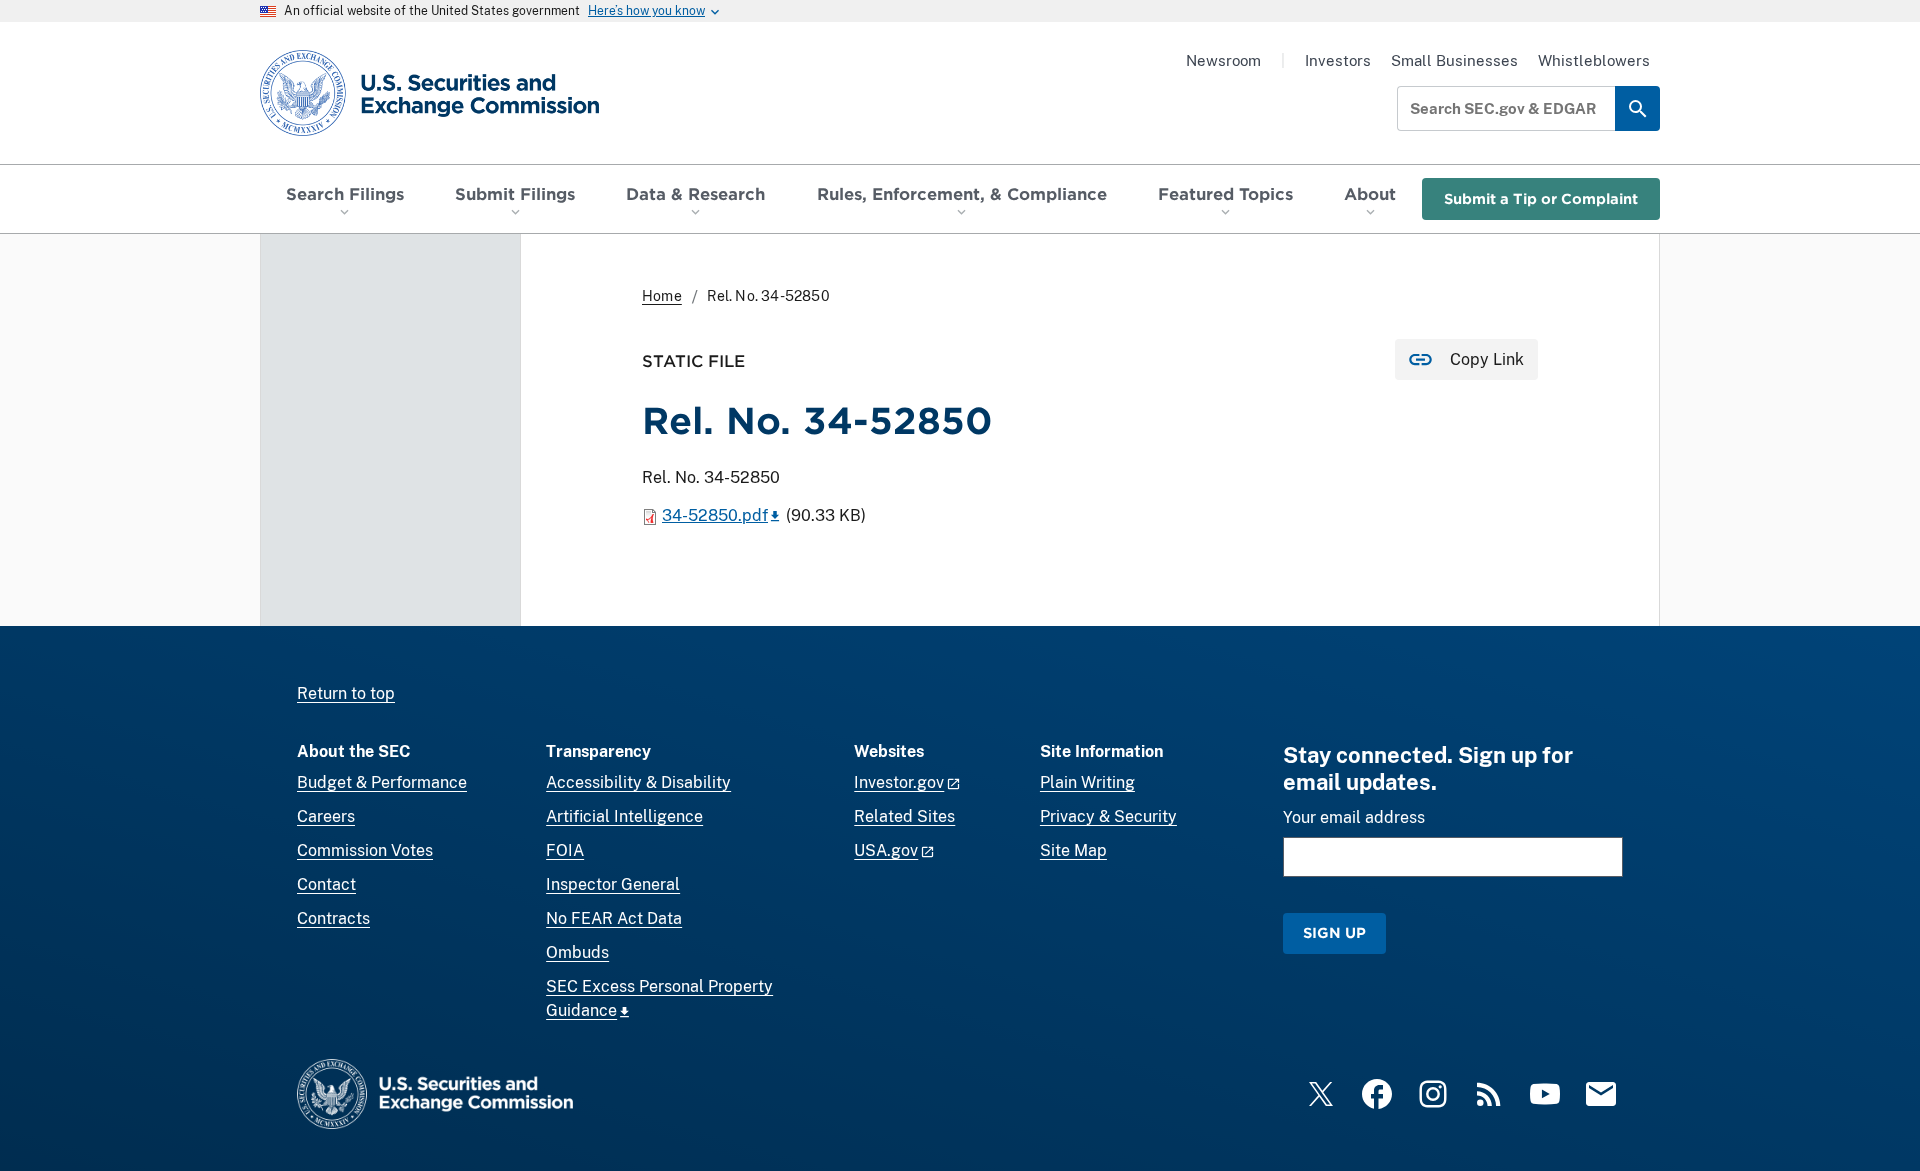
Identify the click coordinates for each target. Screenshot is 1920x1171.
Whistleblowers (1594, 60)
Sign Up (1334, 932)
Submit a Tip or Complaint (1541, 198)
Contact (326, 884)
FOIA (565, 850)
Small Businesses (1454, 60)
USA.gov (886, 850)
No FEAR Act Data (614, 918)
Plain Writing (1087, 782)
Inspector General (613, 884)
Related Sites (904, 816)
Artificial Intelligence (624, 816)
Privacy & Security (1108, 816)
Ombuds (577, 952)
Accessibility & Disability (638, 782)
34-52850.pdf (715, 515)
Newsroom (1223, 60)
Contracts (333, 918)
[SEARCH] (1637, 108)
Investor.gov (899, 782)
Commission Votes (365, 850)
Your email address (1354, 817)
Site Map (1073, 850)
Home (662, 296)
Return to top (346, 693)
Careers (326, 816)
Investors (1338, 60)
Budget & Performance (382, 782)
